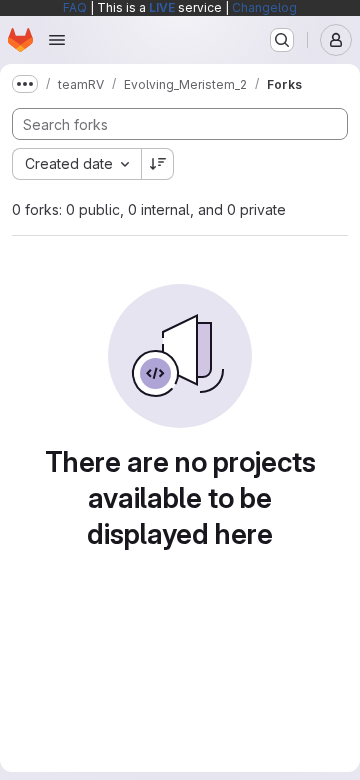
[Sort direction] (158, 164)
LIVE (162, 7)
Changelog (264, 7)
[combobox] (76, 164)
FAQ (75, 7)
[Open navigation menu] (57, 40)
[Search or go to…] (282, 40)
